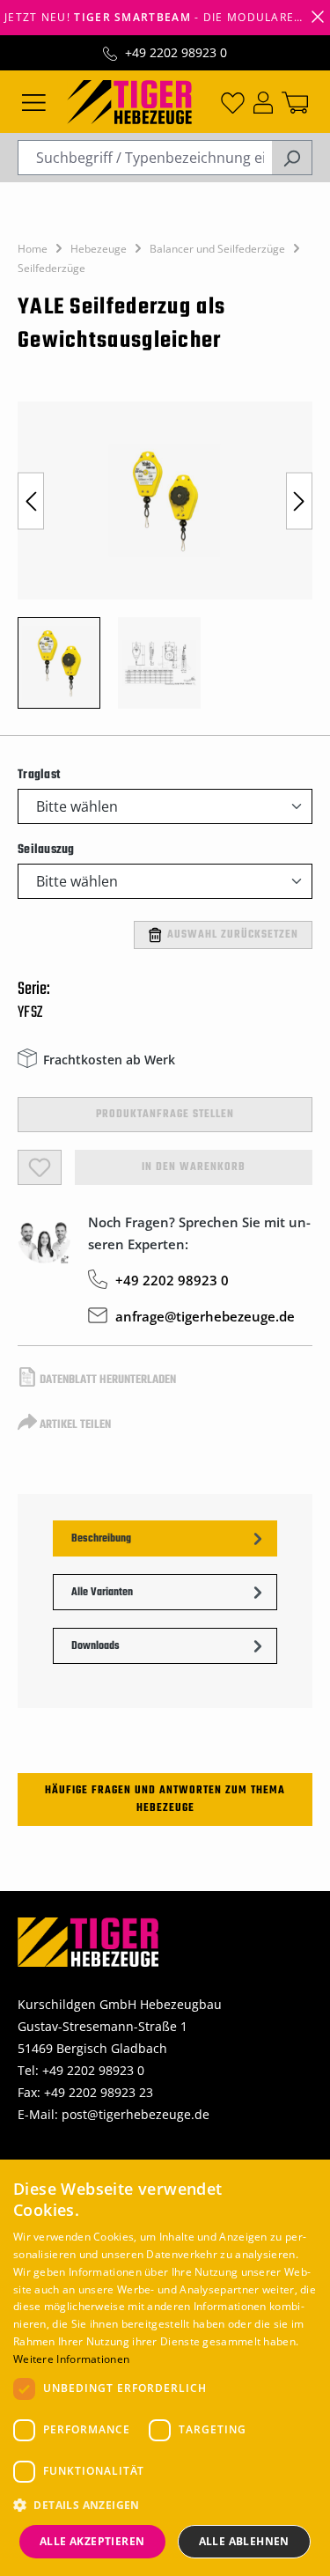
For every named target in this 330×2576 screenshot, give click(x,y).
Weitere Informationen (71, 2359)
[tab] (165, 1538)
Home (33, 249)
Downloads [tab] (95, 1646)
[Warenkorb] (295, 101)
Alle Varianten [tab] (102, 1593)
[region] (165, 564)
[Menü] (34, 101)
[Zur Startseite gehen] (129, 100)
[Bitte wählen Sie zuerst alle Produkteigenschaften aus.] (40, 1167)
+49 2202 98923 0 (176, 52)
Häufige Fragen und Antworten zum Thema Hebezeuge (165, 1800)
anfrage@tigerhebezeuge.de (205, 1316)
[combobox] (145, 158)
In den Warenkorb (194, 1167)
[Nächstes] (299, 500)
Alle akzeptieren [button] (92, 2541)
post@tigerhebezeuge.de (136, 2114)
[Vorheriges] (31, 500)
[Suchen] (292, 158)
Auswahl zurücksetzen (233, 935)
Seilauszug (46, 850)
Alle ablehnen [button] (244, 2541)
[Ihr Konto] (263, 101)
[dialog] (165, 2368)
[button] (165, 2505)
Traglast (39, 775)
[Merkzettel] (233, 101)
